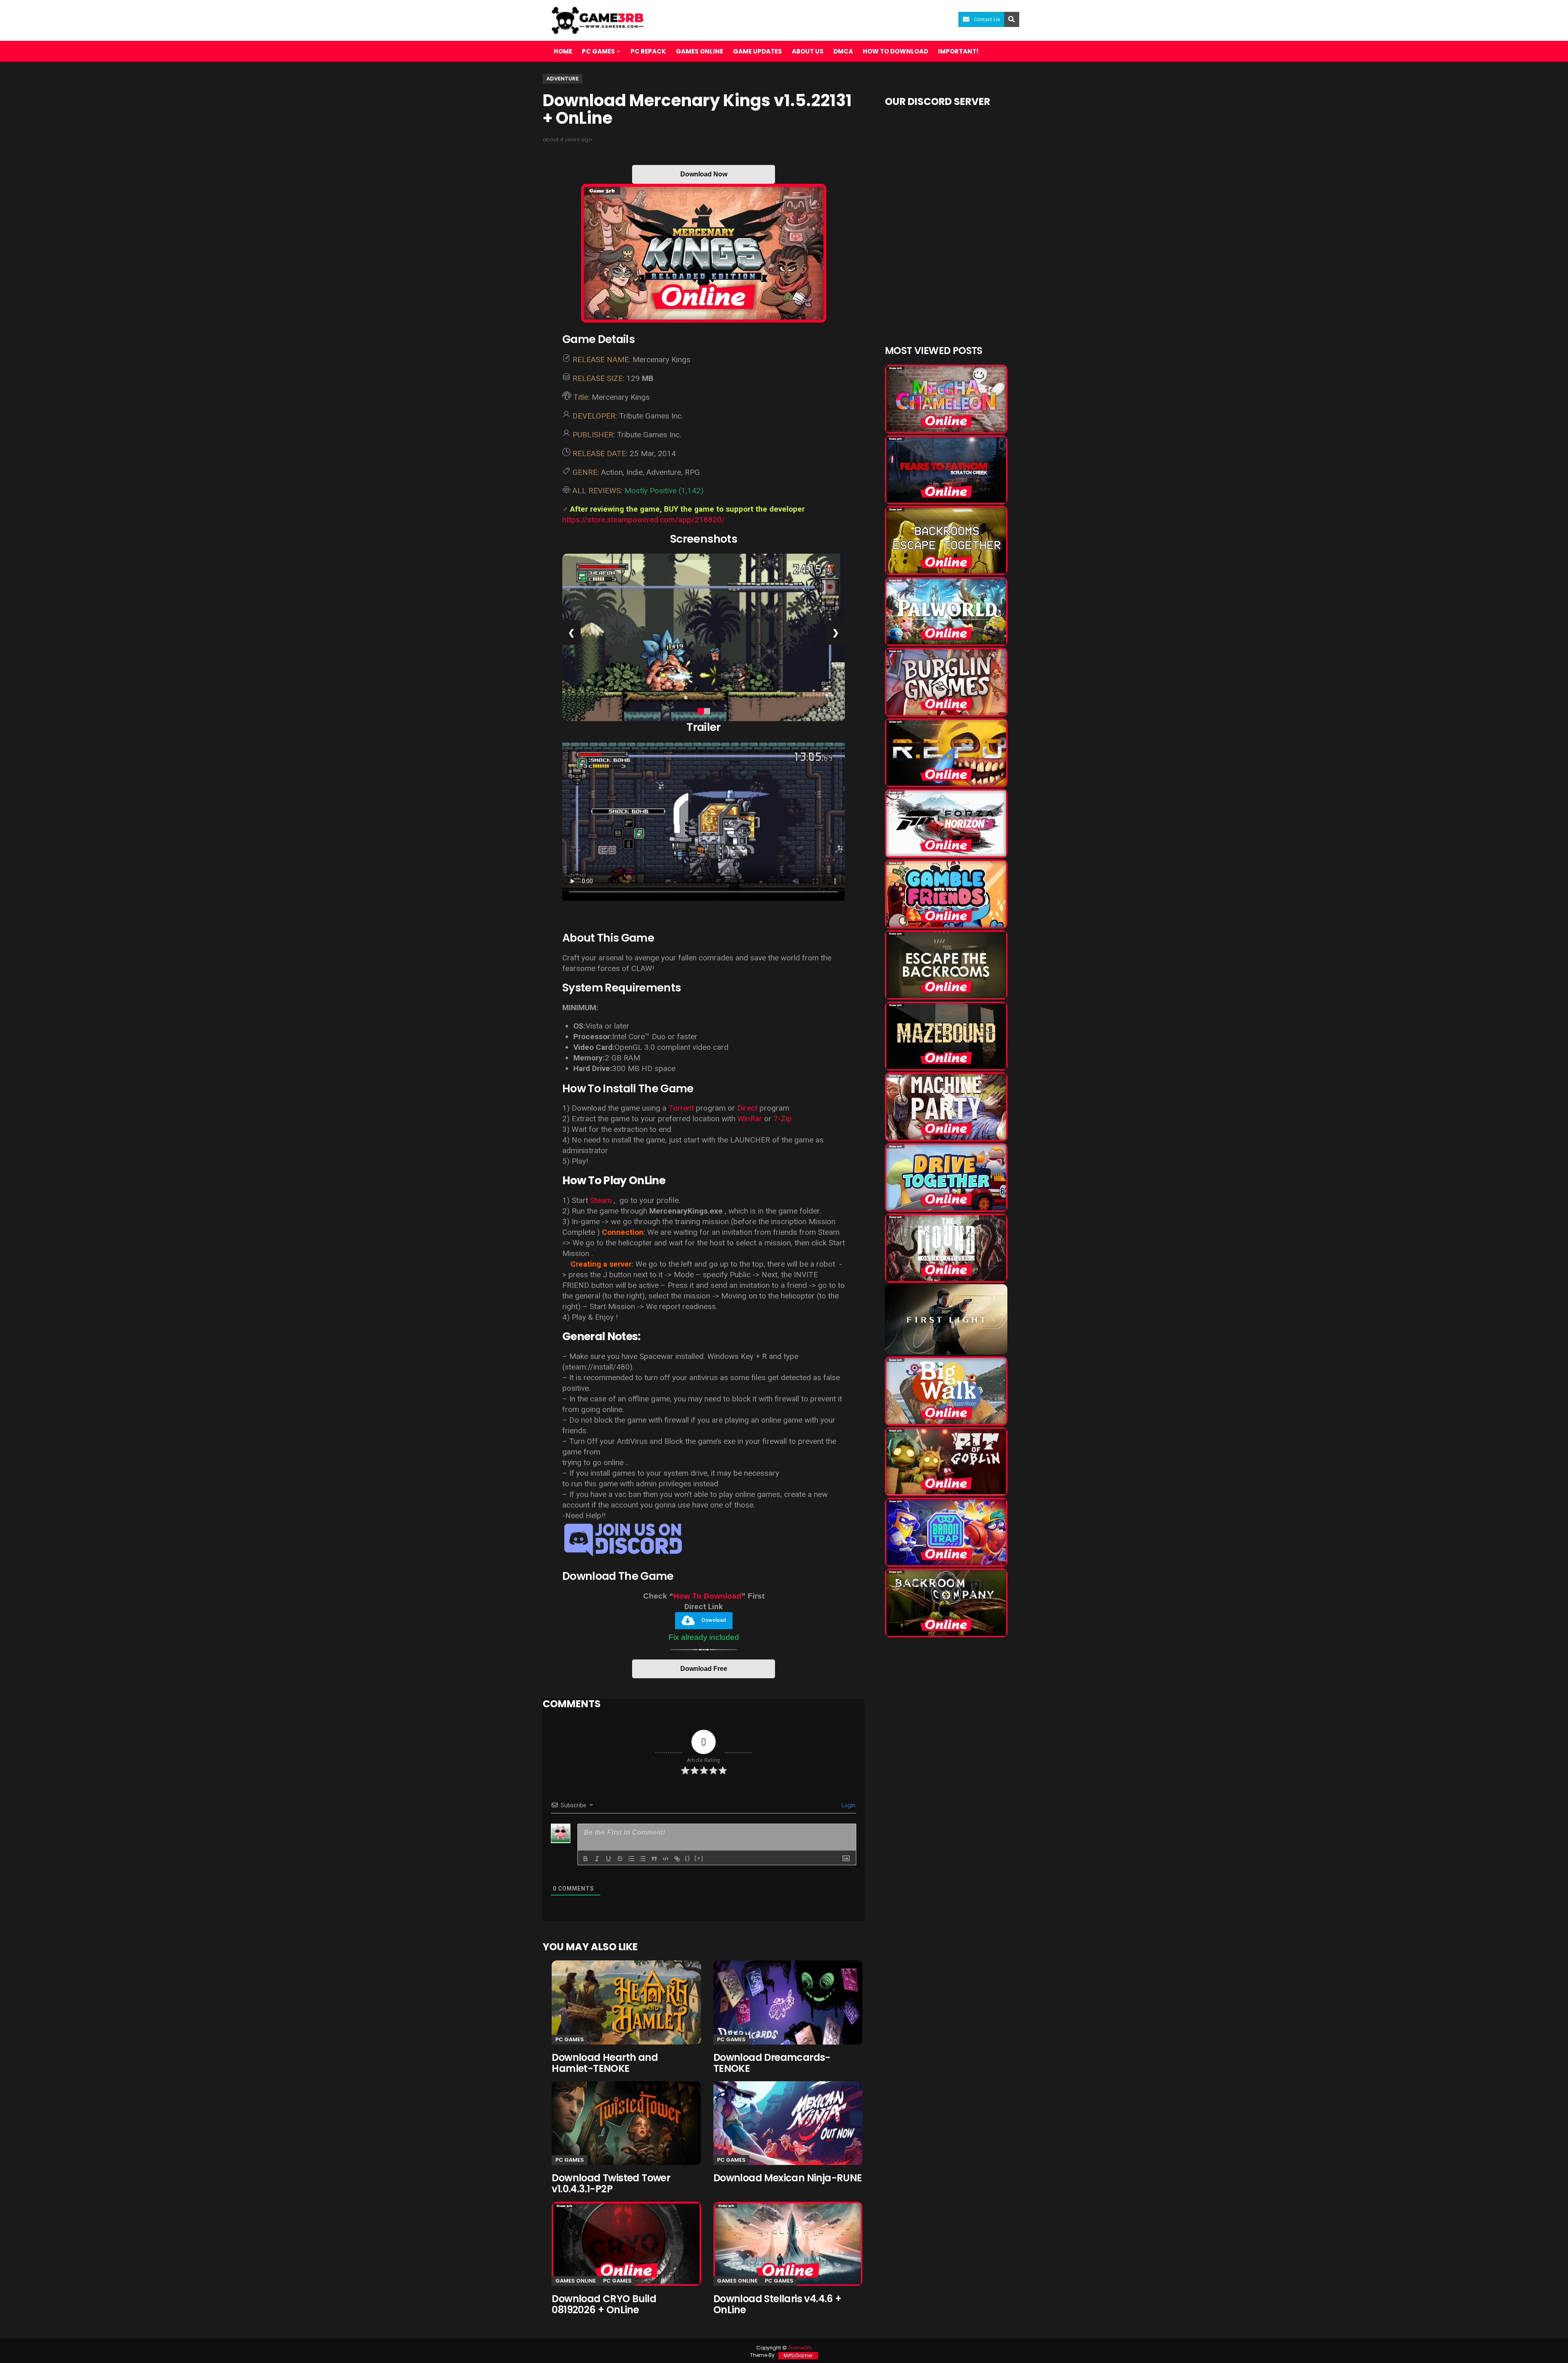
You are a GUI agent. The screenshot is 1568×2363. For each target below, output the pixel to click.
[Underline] (608, 1859)
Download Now (704, 174)
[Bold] (586, 1859)
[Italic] (597, 1859)
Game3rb (800, 2348)
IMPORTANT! (958, 51)
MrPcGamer (798, 2355)
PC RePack (648, 51)
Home (563, 51)
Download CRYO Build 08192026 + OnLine (604, 2304)
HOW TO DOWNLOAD (895, 51)
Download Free (704, 1669)
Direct (747, 1108)
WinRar (750, 1119)
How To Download (707, 1596)
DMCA (843, 51)
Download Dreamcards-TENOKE (772, 2063)
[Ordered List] (631, 1859)
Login (848, 1805)
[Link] (677, 1859)
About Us (808, 51)
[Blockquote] (654, 1859)
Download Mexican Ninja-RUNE (788, 2178)
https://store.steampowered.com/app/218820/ (644, 520)
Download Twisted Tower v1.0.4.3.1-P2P (611, 2183)
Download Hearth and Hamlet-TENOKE (605, 2063)
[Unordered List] (643, 1859)
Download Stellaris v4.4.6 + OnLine (777, 2304)
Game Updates (757, 51)
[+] (699, 1858)
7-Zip (783, 1119)
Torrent (681, 1108)
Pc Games (570, 2039)
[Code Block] (666, 1859)
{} (688, 1858)
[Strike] (620, 1859)
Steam (601, 1200)
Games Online (699, 51)
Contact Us (987, 19)
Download (714, 1620)
